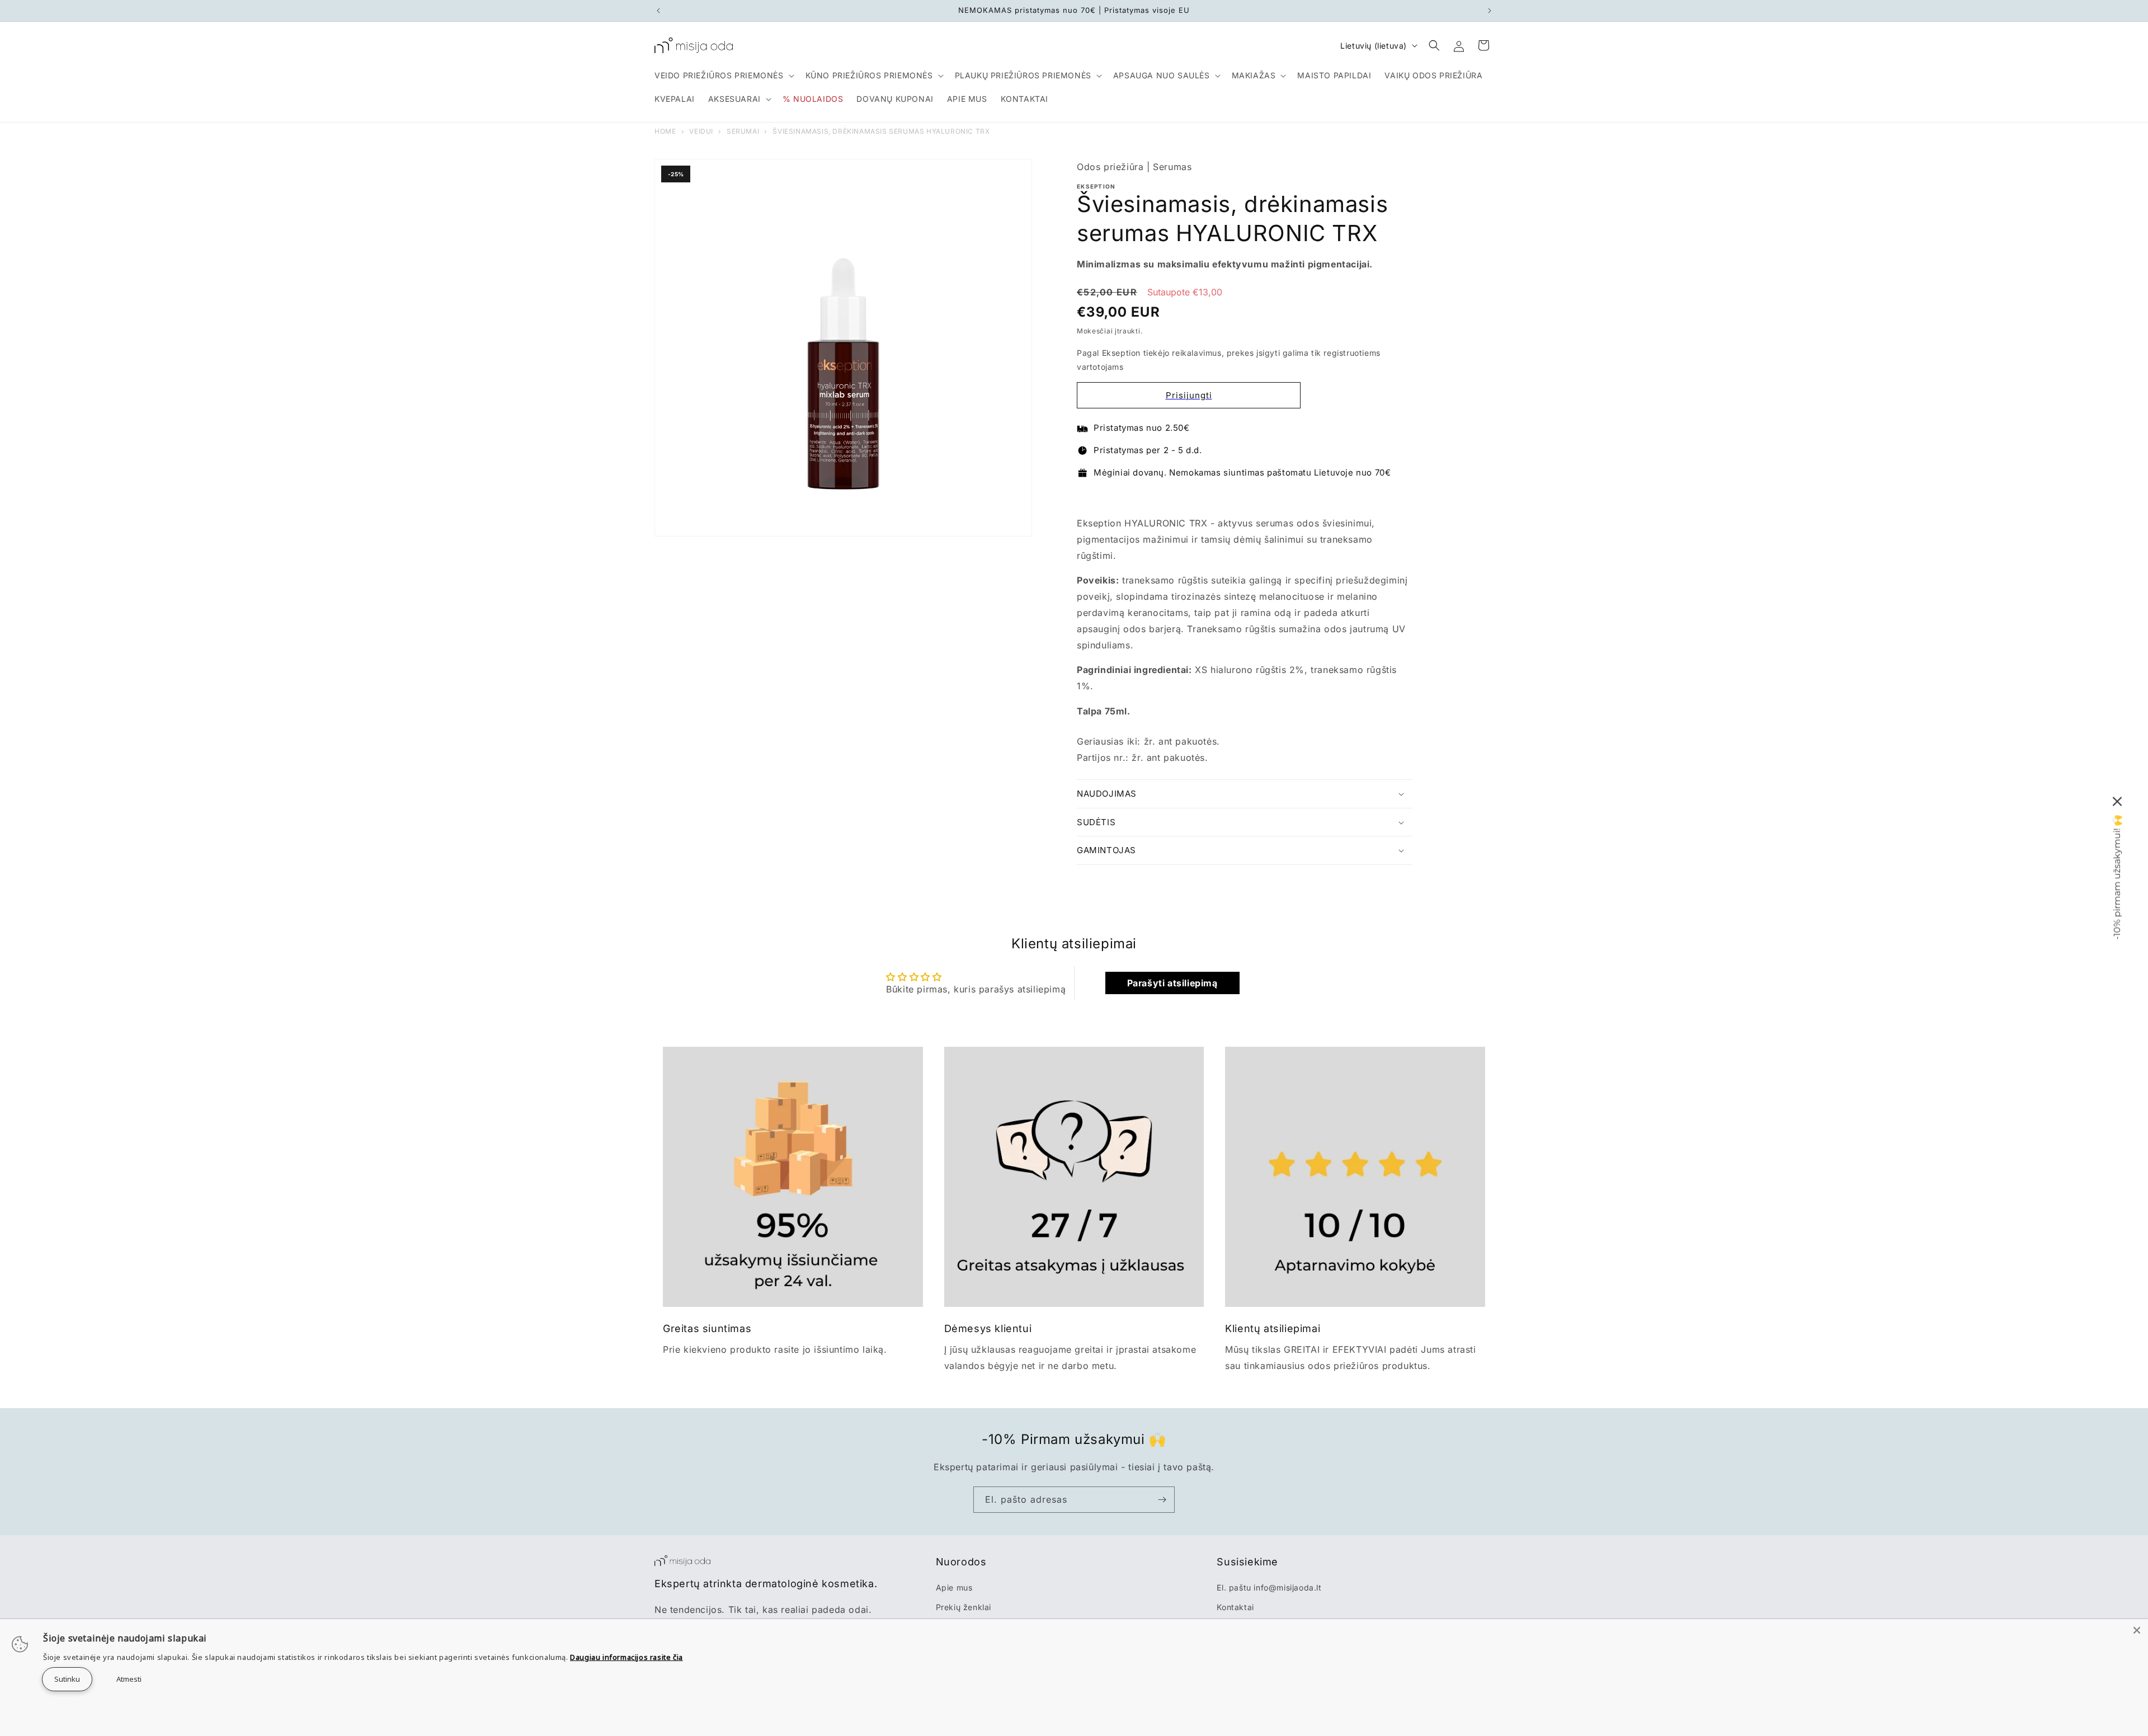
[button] (723, 76)
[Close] (2137, 1630)
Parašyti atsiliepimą (1172, 983)
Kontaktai (1235, 1607)
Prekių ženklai (964, 1607)
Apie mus (954, 1587)
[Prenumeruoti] (1162, 1500)
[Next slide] (1403, 497)
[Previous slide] (1087, 497)
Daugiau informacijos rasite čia (626, 1657)
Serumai (743, 131)
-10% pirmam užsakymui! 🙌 (2117, 877)
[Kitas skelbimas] (1490, 11)
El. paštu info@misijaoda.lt (1269, 1587)
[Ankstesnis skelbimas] (658, 11)
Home (665, 131)
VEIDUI (701, 131)
